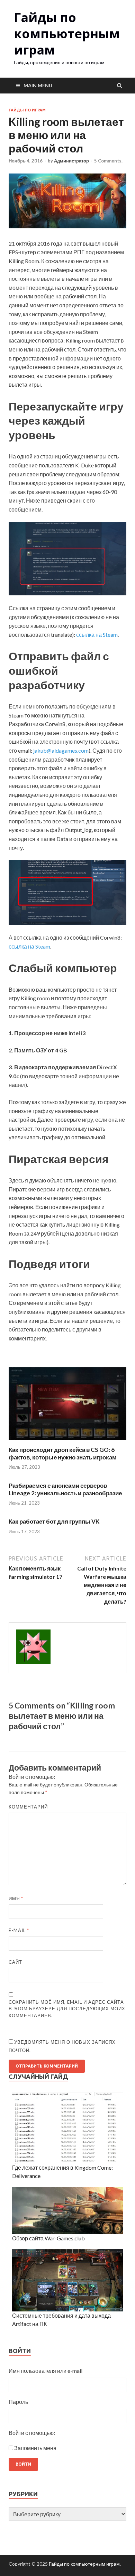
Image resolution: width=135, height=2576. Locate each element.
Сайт (15, 1962)
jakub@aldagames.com (61, 750)
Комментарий (28, 1807)
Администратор (71, 161)
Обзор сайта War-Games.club (48, 2238)
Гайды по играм (27, 110)
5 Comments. (108, 161)
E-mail (19, 1930)
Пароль (18, 2402)
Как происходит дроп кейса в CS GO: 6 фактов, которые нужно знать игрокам (63, 1453)
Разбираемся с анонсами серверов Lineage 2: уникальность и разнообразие (65, 1489)
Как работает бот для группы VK (54, 1521)
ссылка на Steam (97, 635)
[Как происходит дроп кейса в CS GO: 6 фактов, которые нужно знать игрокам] (67, 1442)
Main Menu (38, 85)
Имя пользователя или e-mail (46, 2371)
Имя (16, 1899)
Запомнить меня (35, 2448)
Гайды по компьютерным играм (67, 34)
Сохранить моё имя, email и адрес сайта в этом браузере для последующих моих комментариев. (67, 2009)
